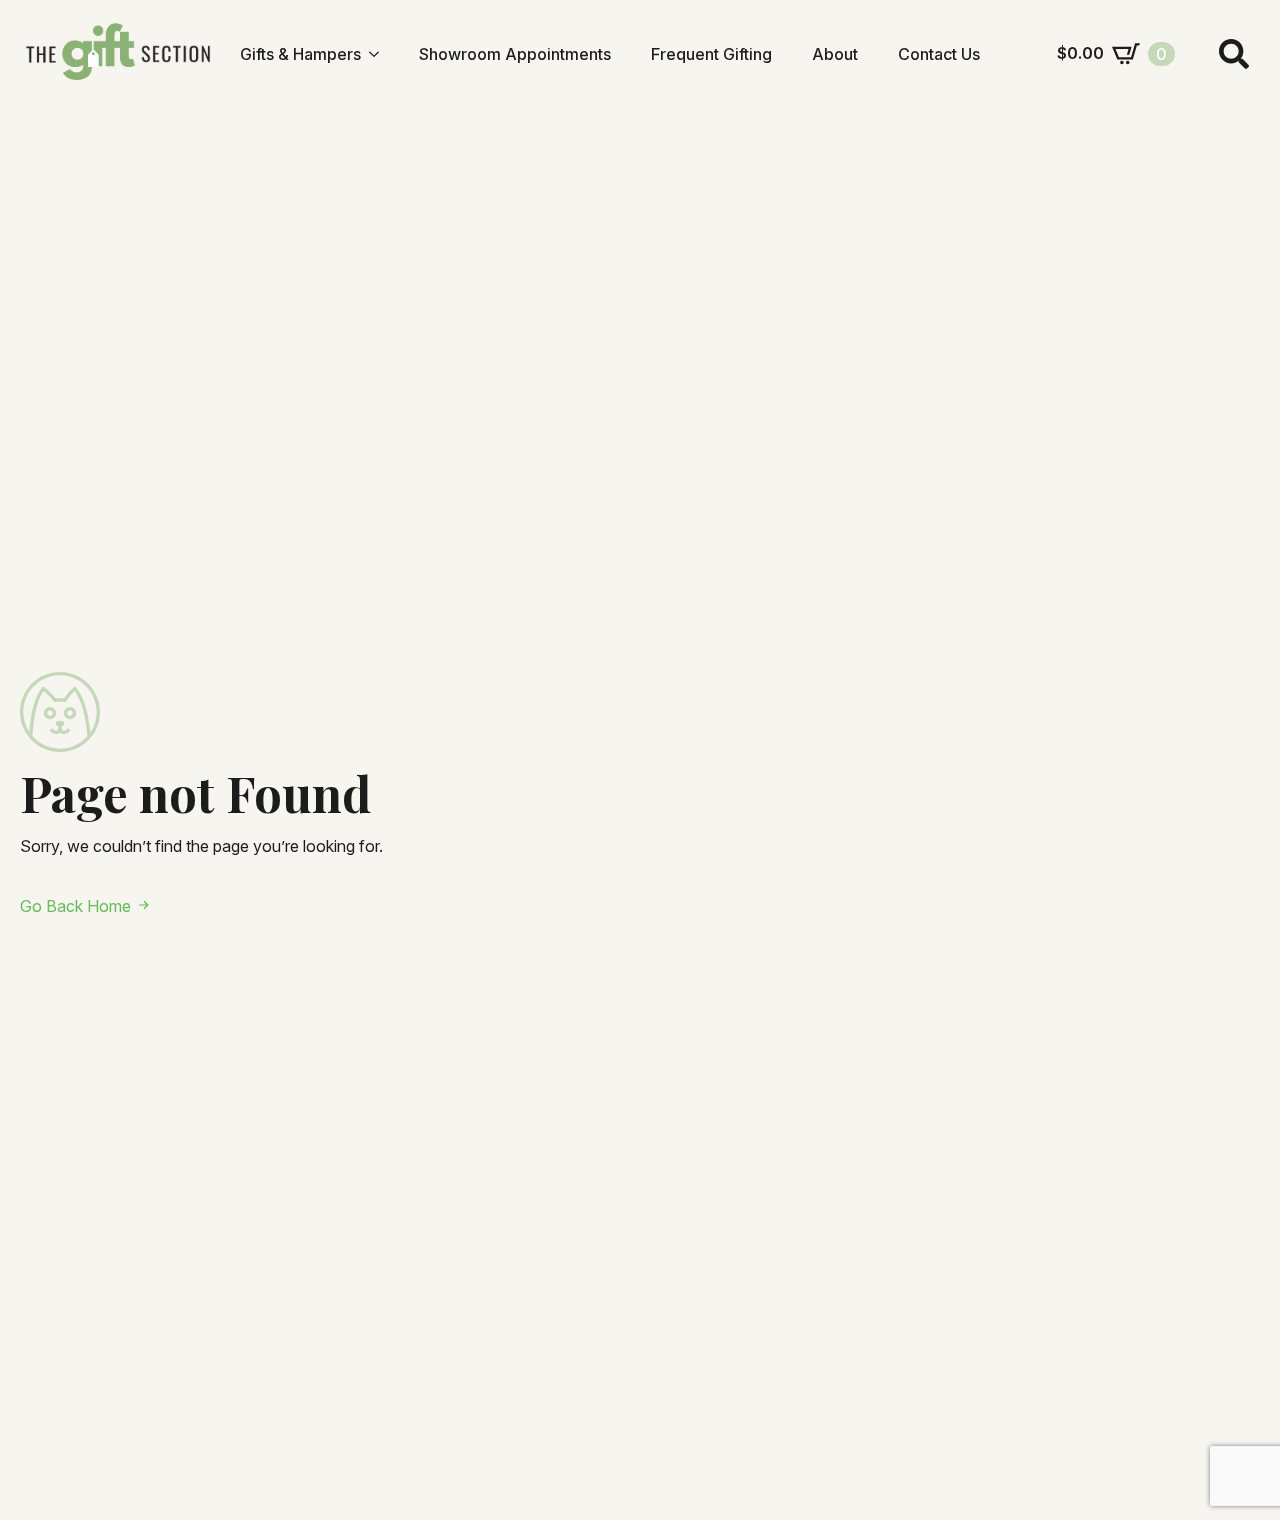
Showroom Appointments (515, 54)
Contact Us (939, 54)
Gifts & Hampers (300, 54)
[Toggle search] (1234, 54)
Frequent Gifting (711, 54)
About (835, 54)
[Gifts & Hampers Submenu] (380, 54)
